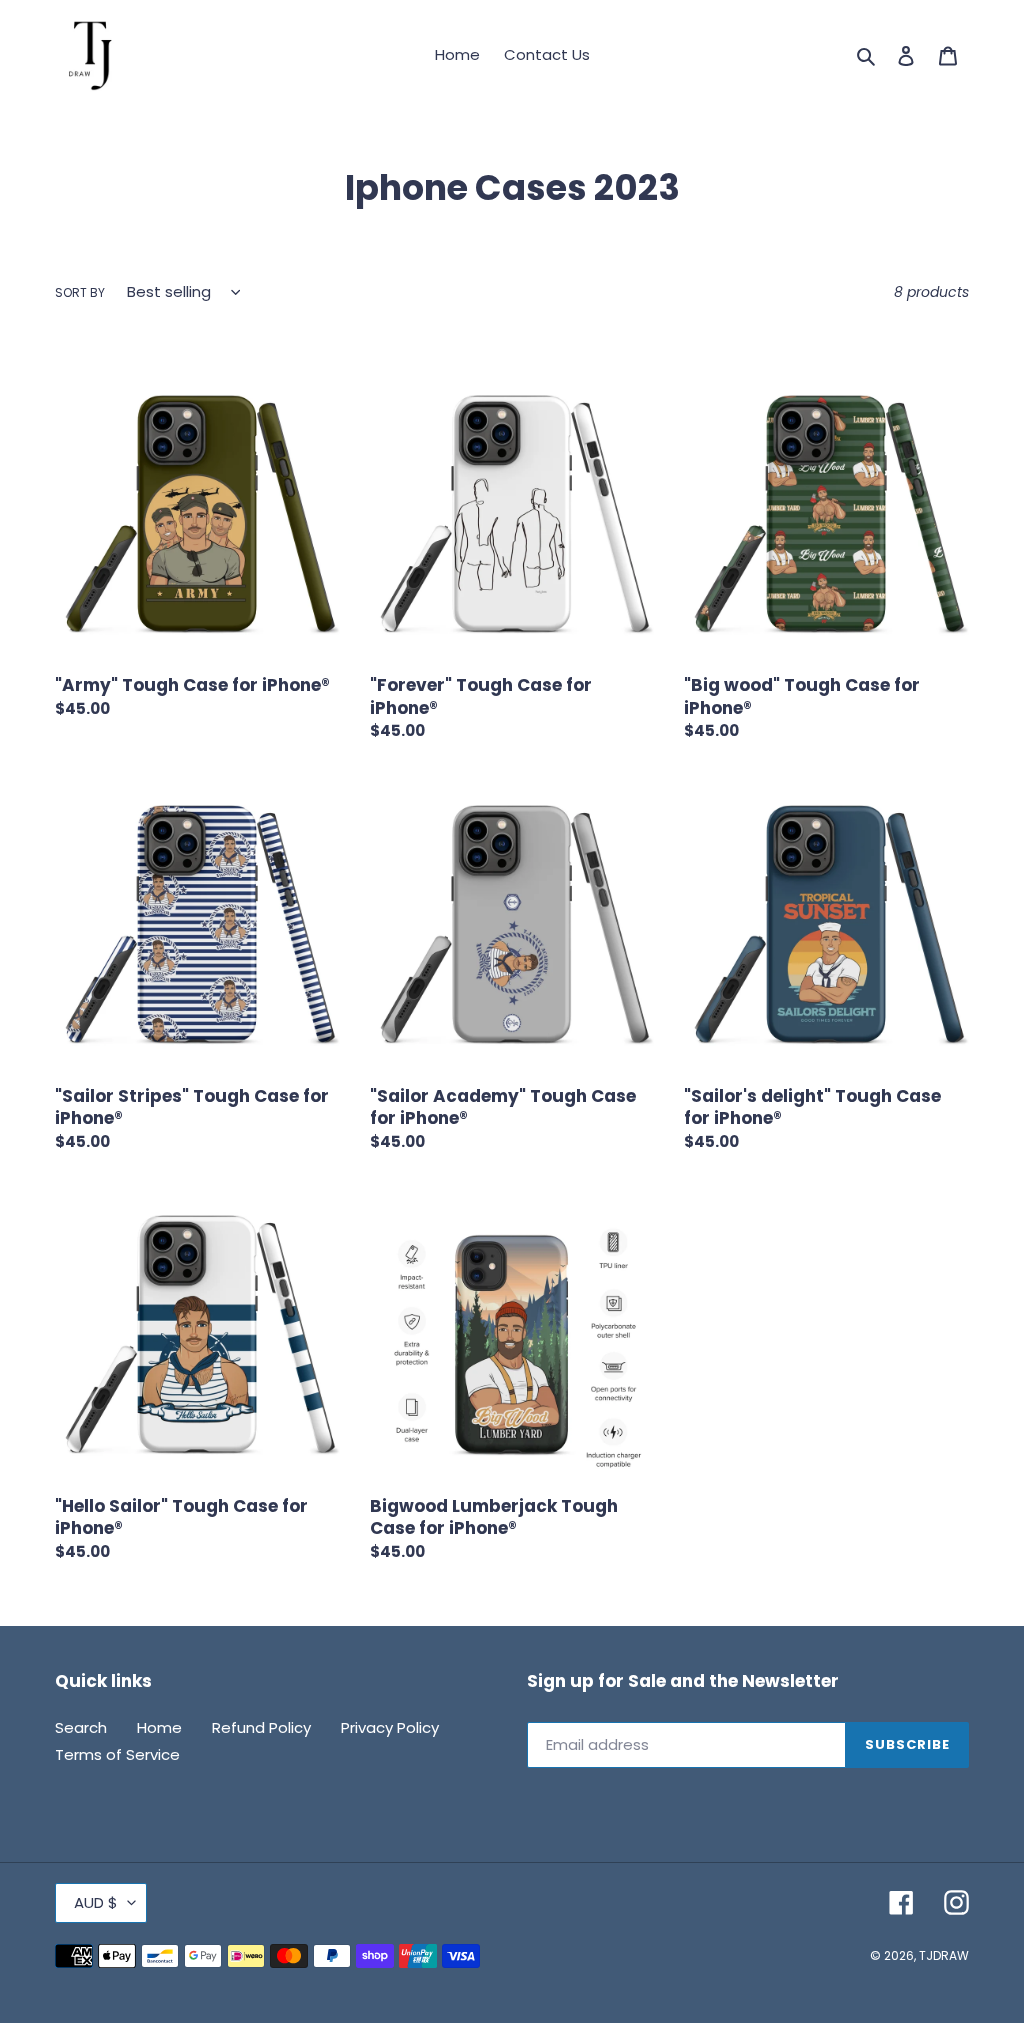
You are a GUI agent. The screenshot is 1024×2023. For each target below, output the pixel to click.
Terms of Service (117, 1754)
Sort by (80, 292)
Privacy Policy (390, 1727)
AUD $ (96, 1902)
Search (81, 1727)
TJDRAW (944, 1955)
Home (159, 1727)
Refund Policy (261, 1727)
